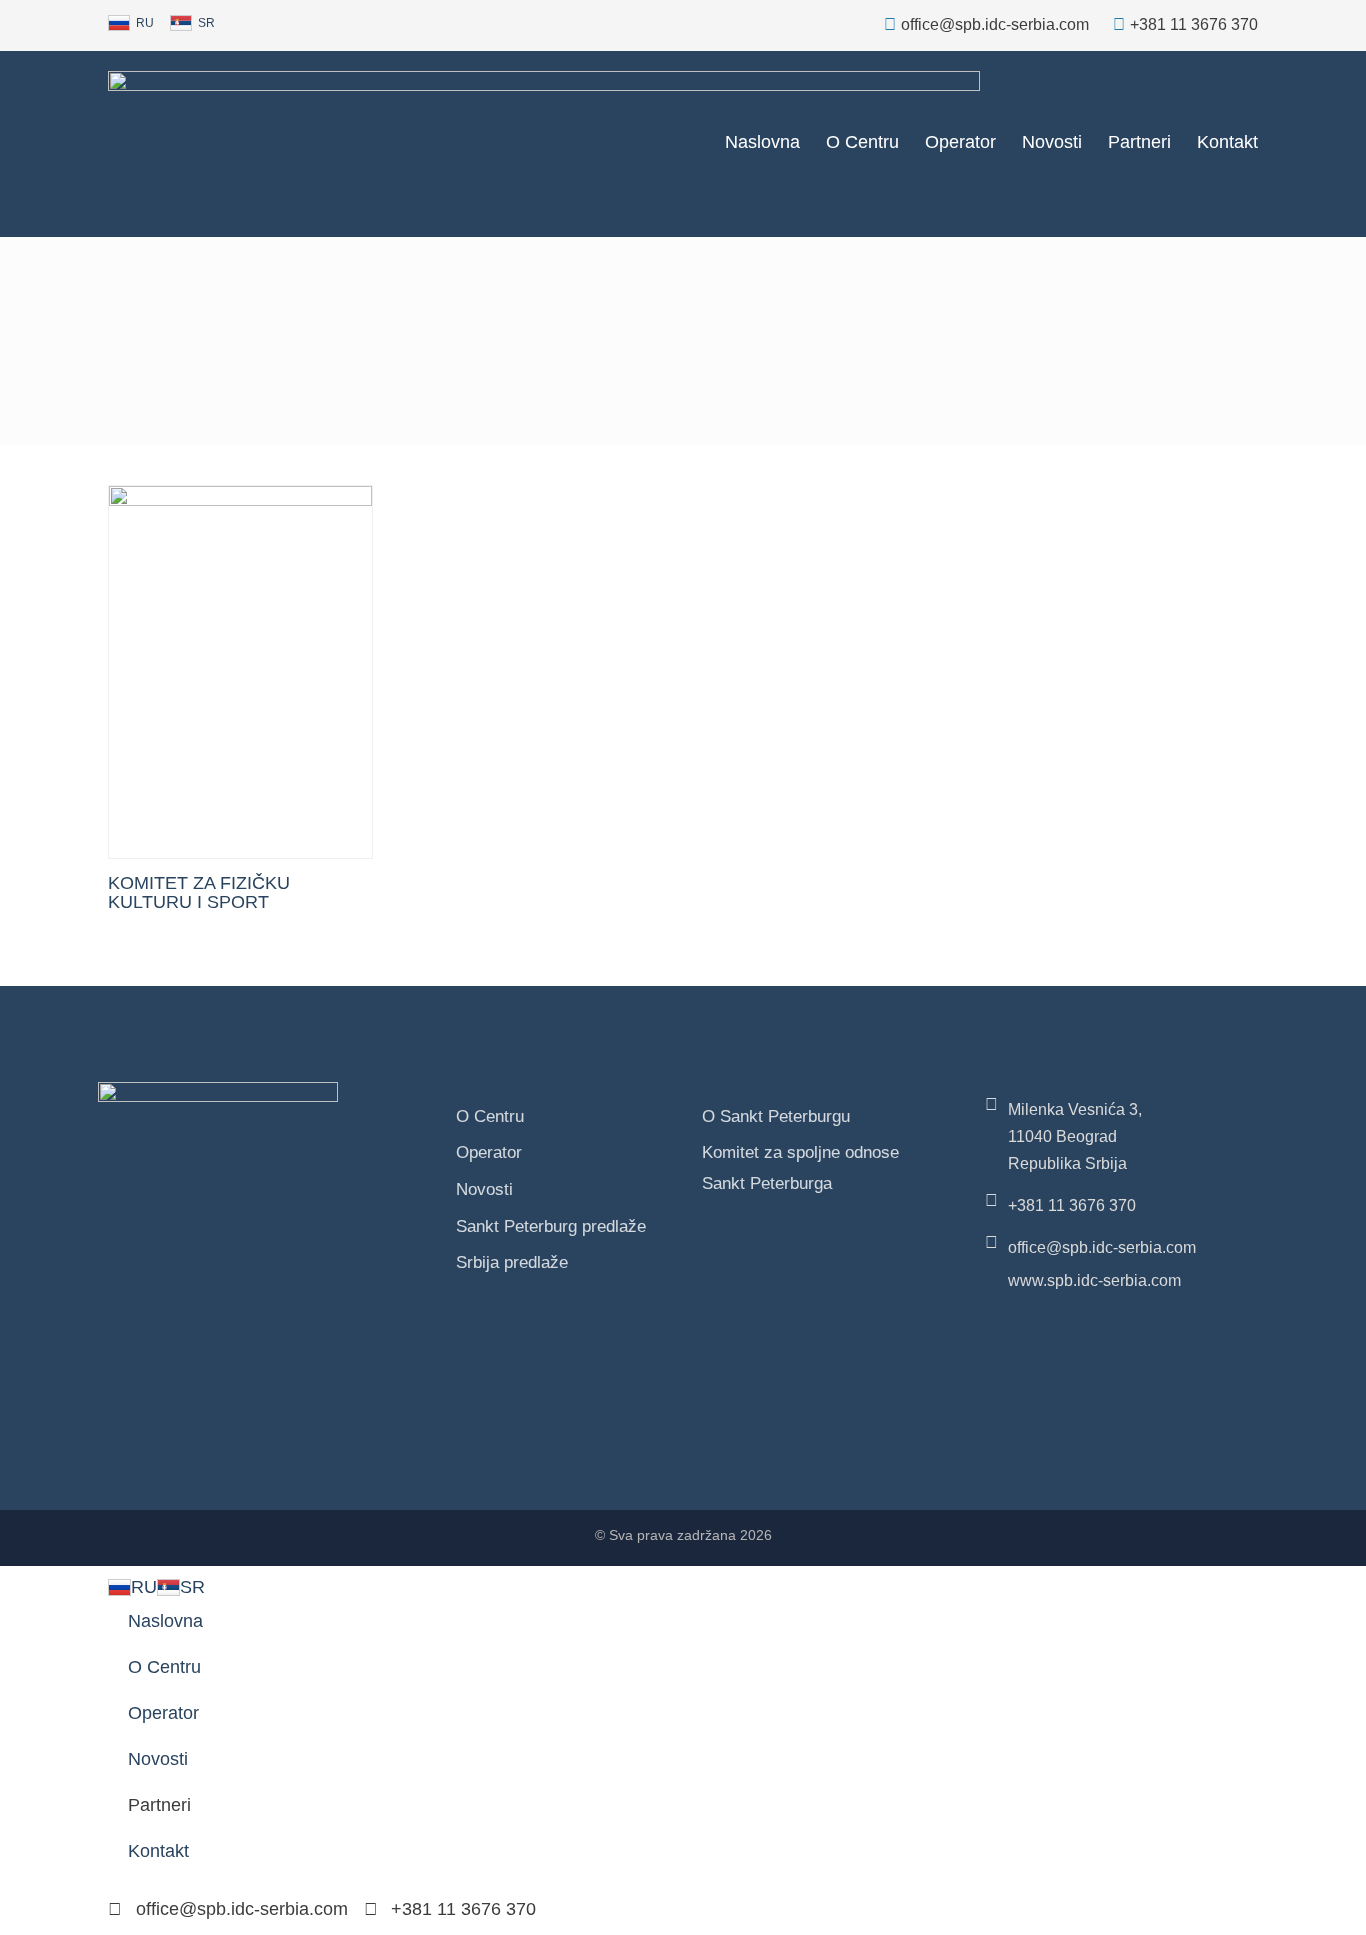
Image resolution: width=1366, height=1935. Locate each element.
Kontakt (1227, 142)
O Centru (862, 142)
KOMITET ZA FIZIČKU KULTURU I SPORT (199, 892)
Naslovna (762, 142)
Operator (960, 142)
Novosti (1052, 142)
